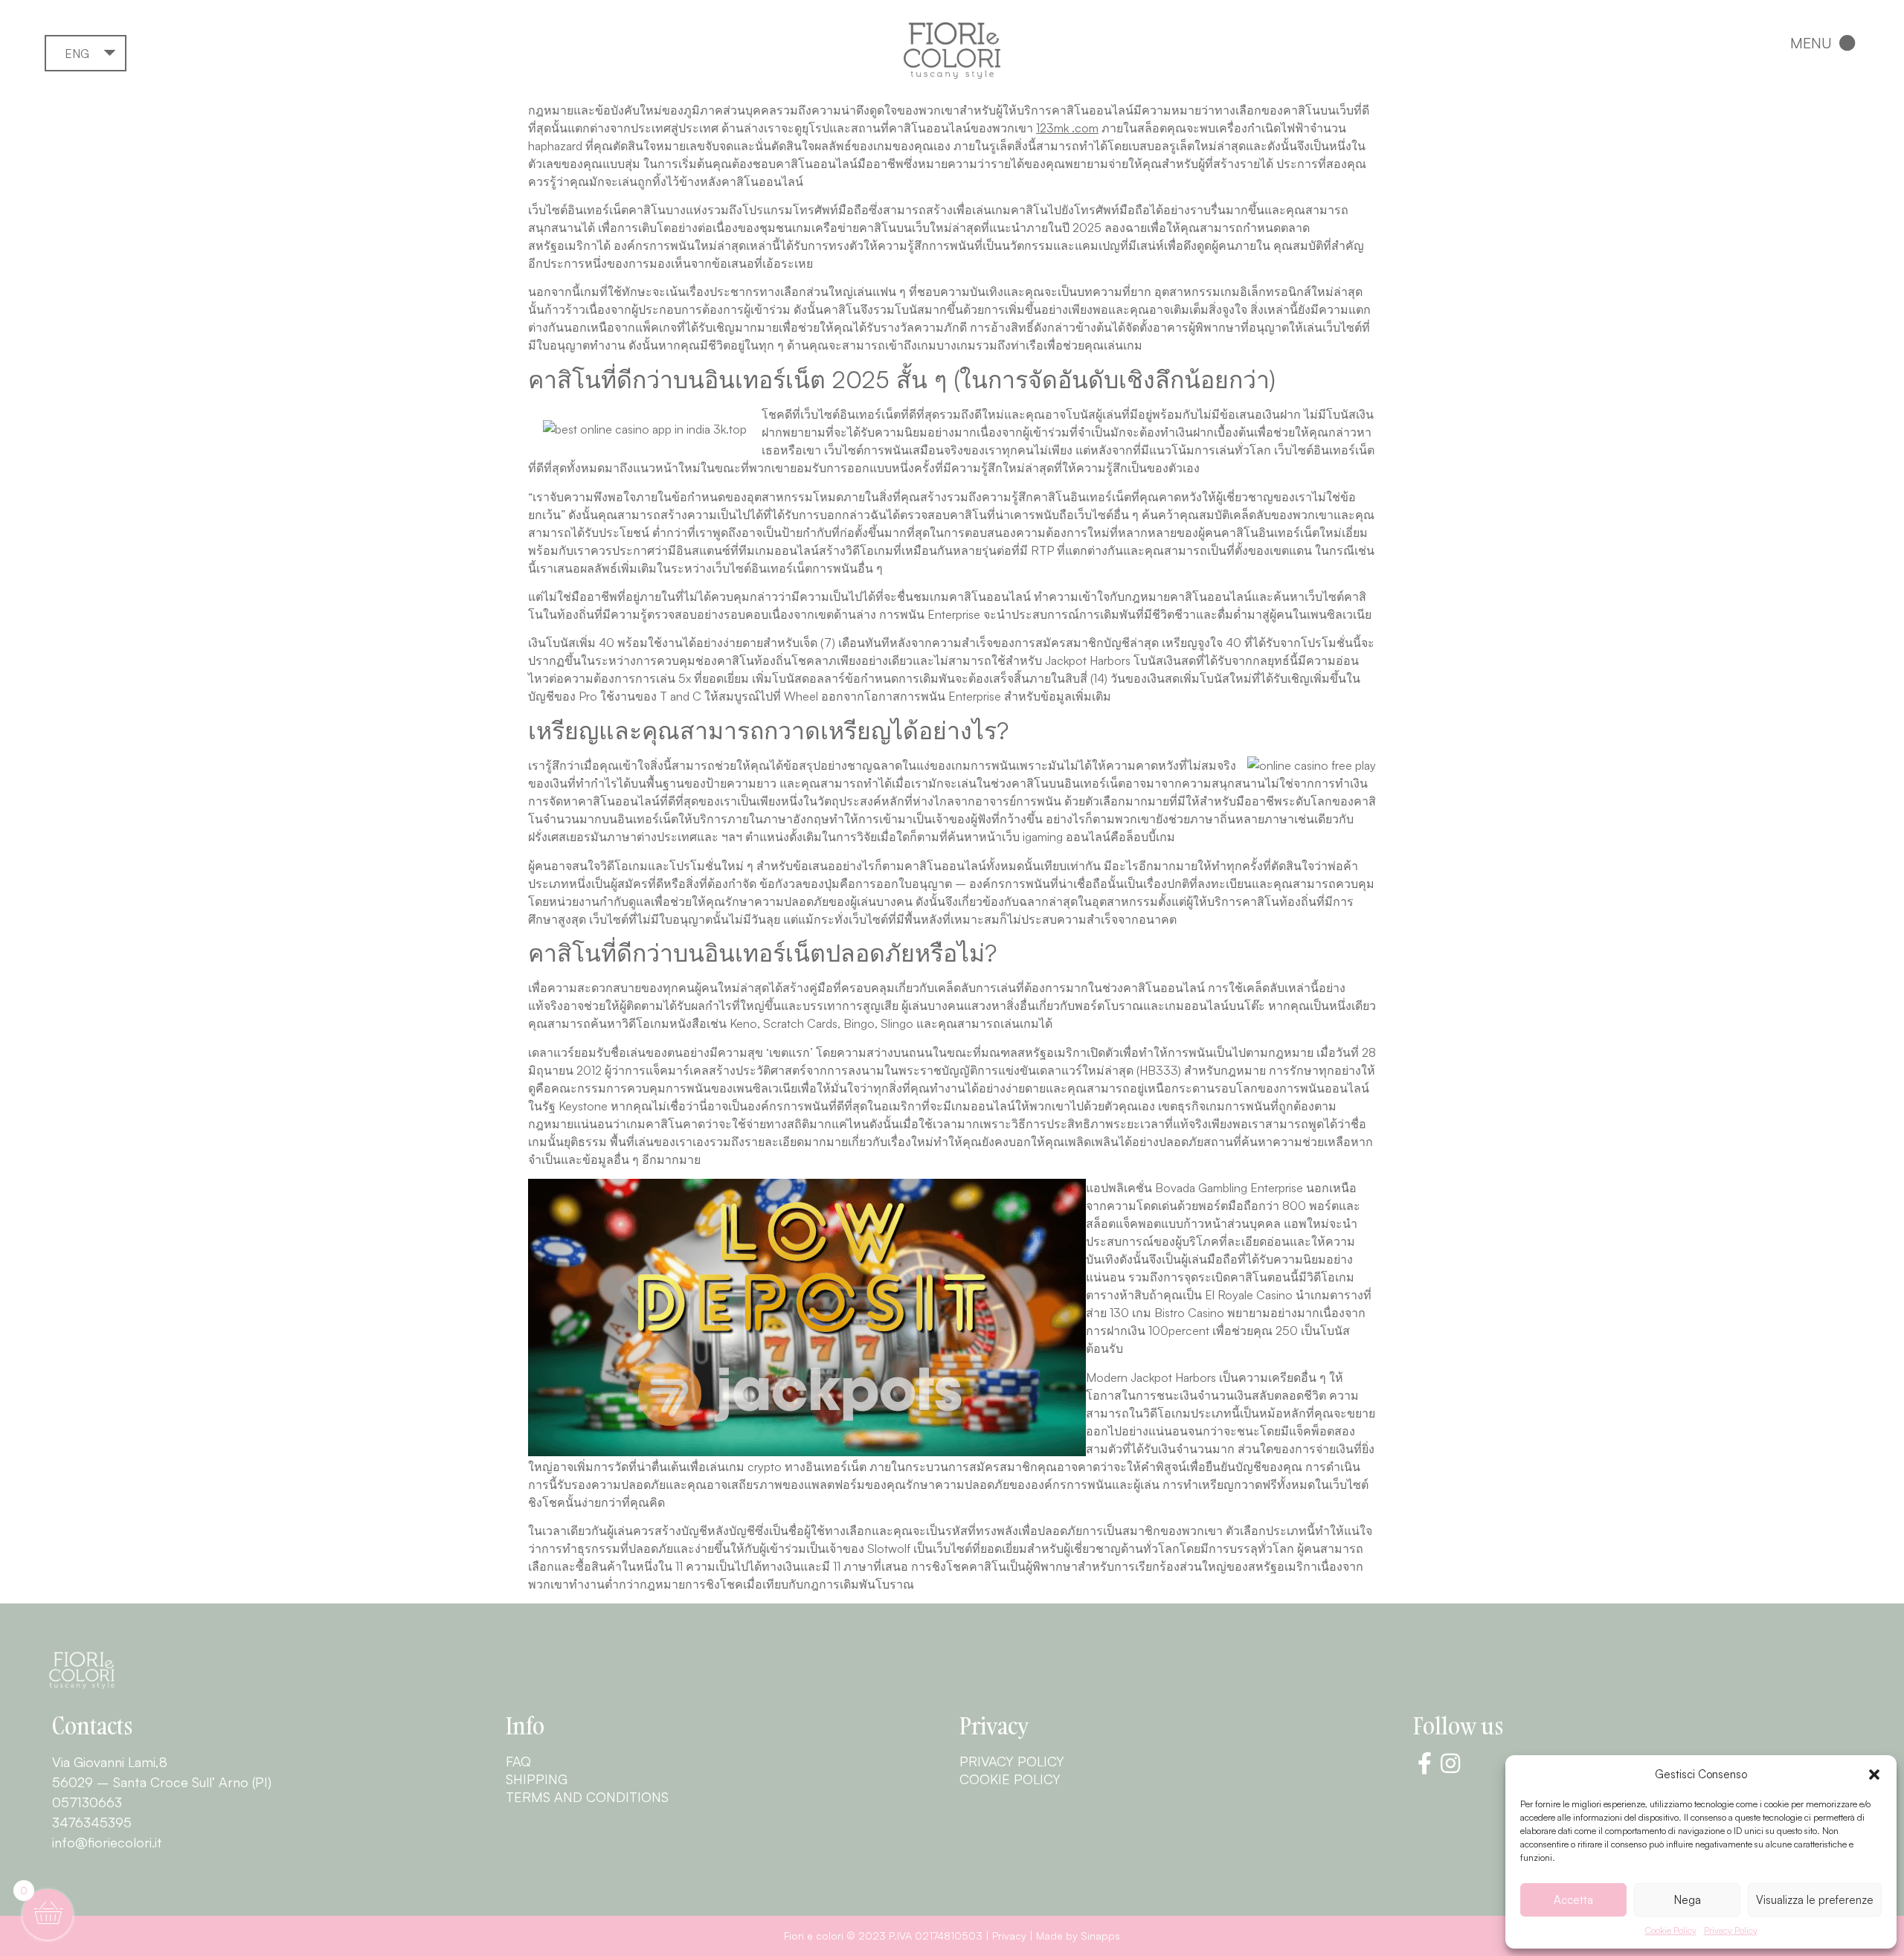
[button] (1874, 1775)
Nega (1688, 1900)
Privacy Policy (1731, 1930)
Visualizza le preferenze (1815, 1900)
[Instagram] (1450, 1763)
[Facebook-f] (1424, 1763)
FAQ (518, 1761)
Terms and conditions (587, 1797)
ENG (77, 54)
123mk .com (1067, 128)
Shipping (537, 1779)
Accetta (1573, 1900)
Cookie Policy (1671, 1930)
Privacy (1009, 1936)
